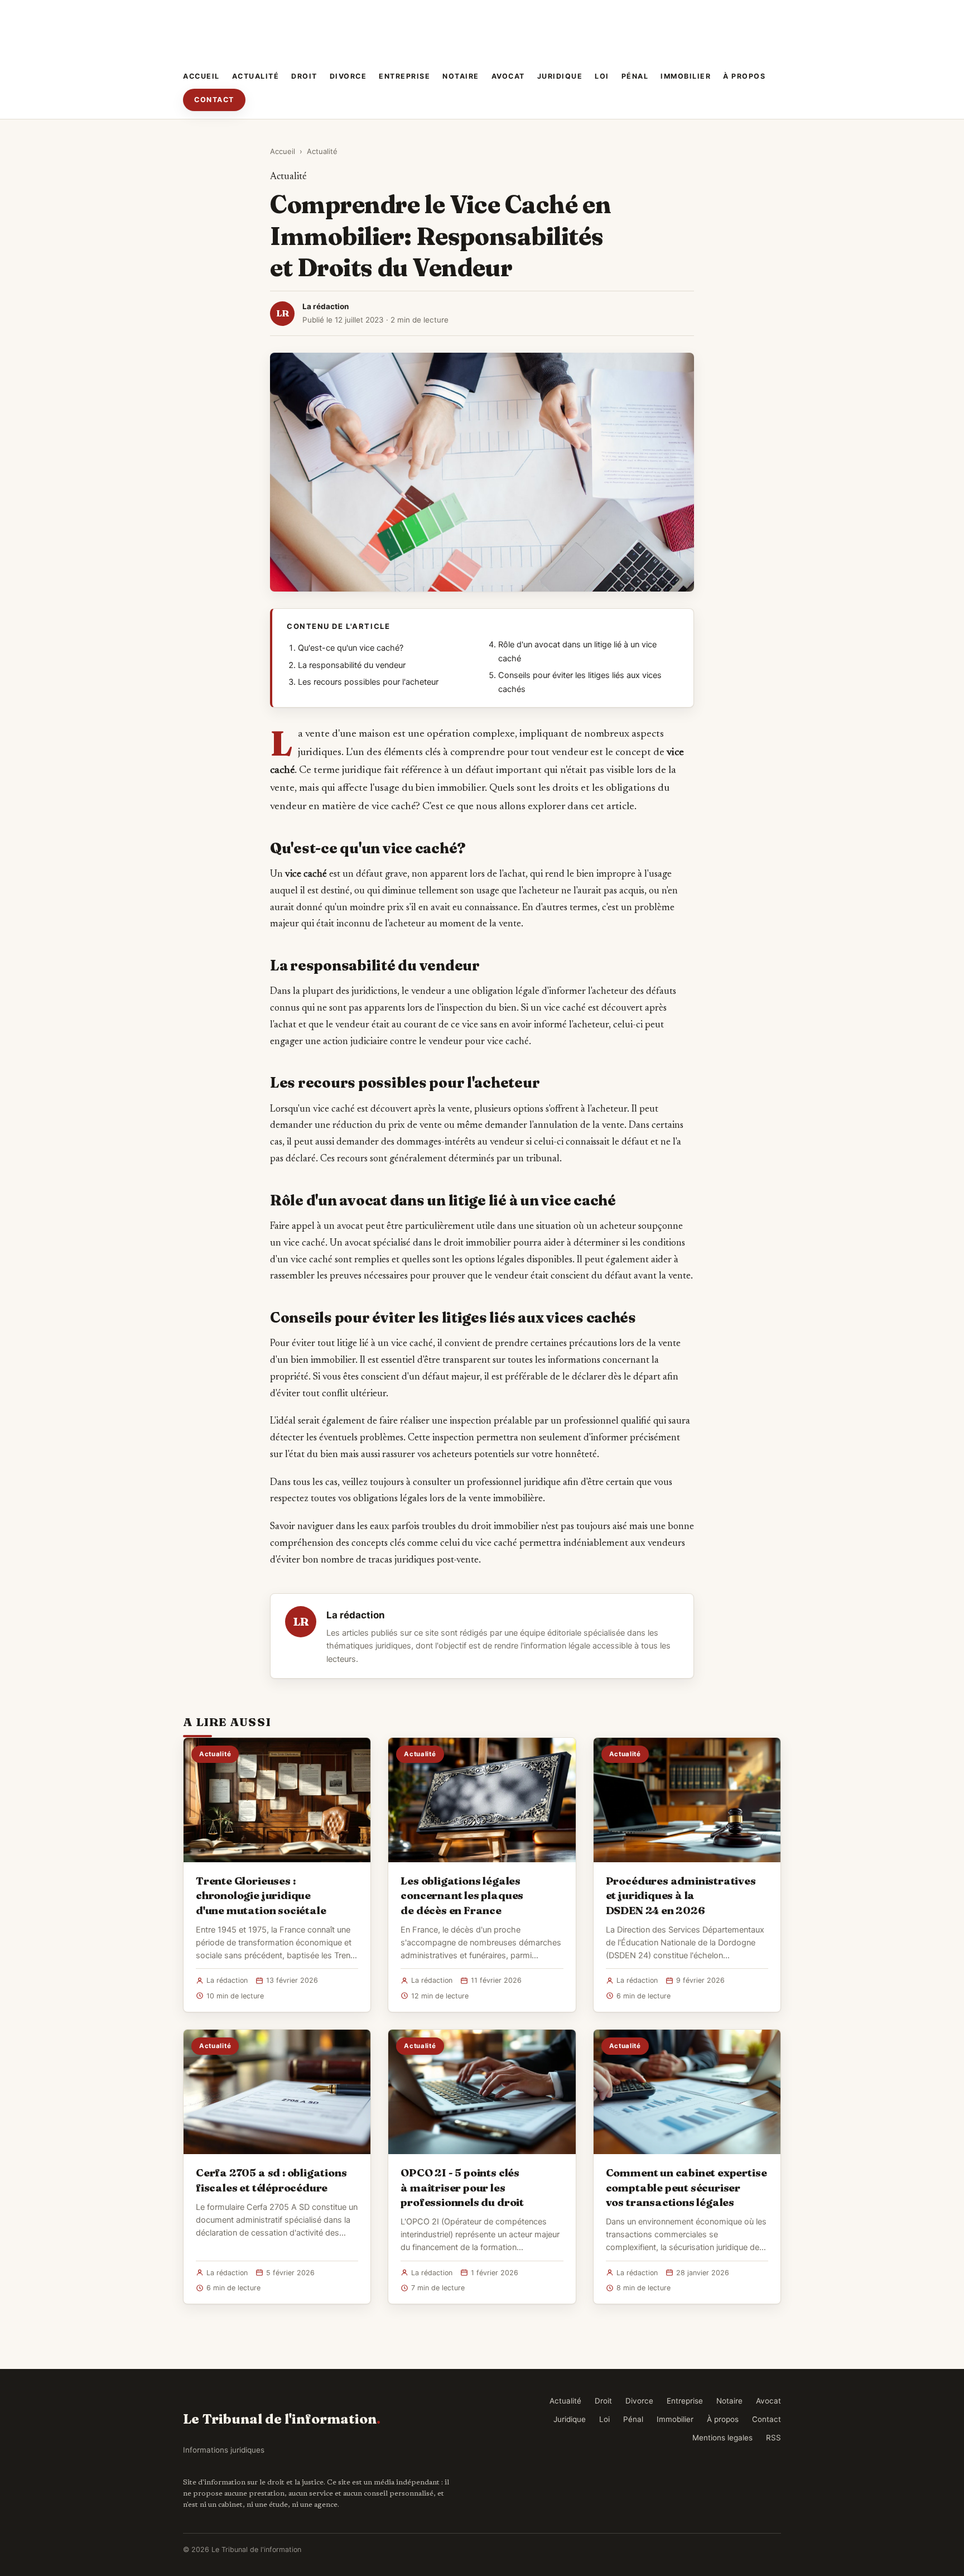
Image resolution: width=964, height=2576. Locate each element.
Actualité (256, 76)
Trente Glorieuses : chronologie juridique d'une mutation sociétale (261, 1895)
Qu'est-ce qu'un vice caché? (351, 648)
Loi (602, 76)
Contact (214, 100)
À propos (744, 76)
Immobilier (686, 76)
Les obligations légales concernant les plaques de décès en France (462, 1895)
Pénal (635, 76)
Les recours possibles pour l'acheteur (368, 682)
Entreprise (404, 76)
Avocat (508, 76)
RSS (773, 2438)
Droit (304, 76)
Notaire (461, 76)
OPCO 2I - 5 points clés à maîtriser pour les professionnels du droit (462, 2187)
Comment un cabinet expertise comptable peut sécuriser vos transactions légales (686, 2187)
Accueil (201, 76)
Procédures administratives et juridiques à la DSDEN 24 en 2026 (681, 1895)
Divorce (348, 76)
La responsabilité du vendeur (352, 665)
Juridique (560, 76)
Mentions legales (722, 2438)
